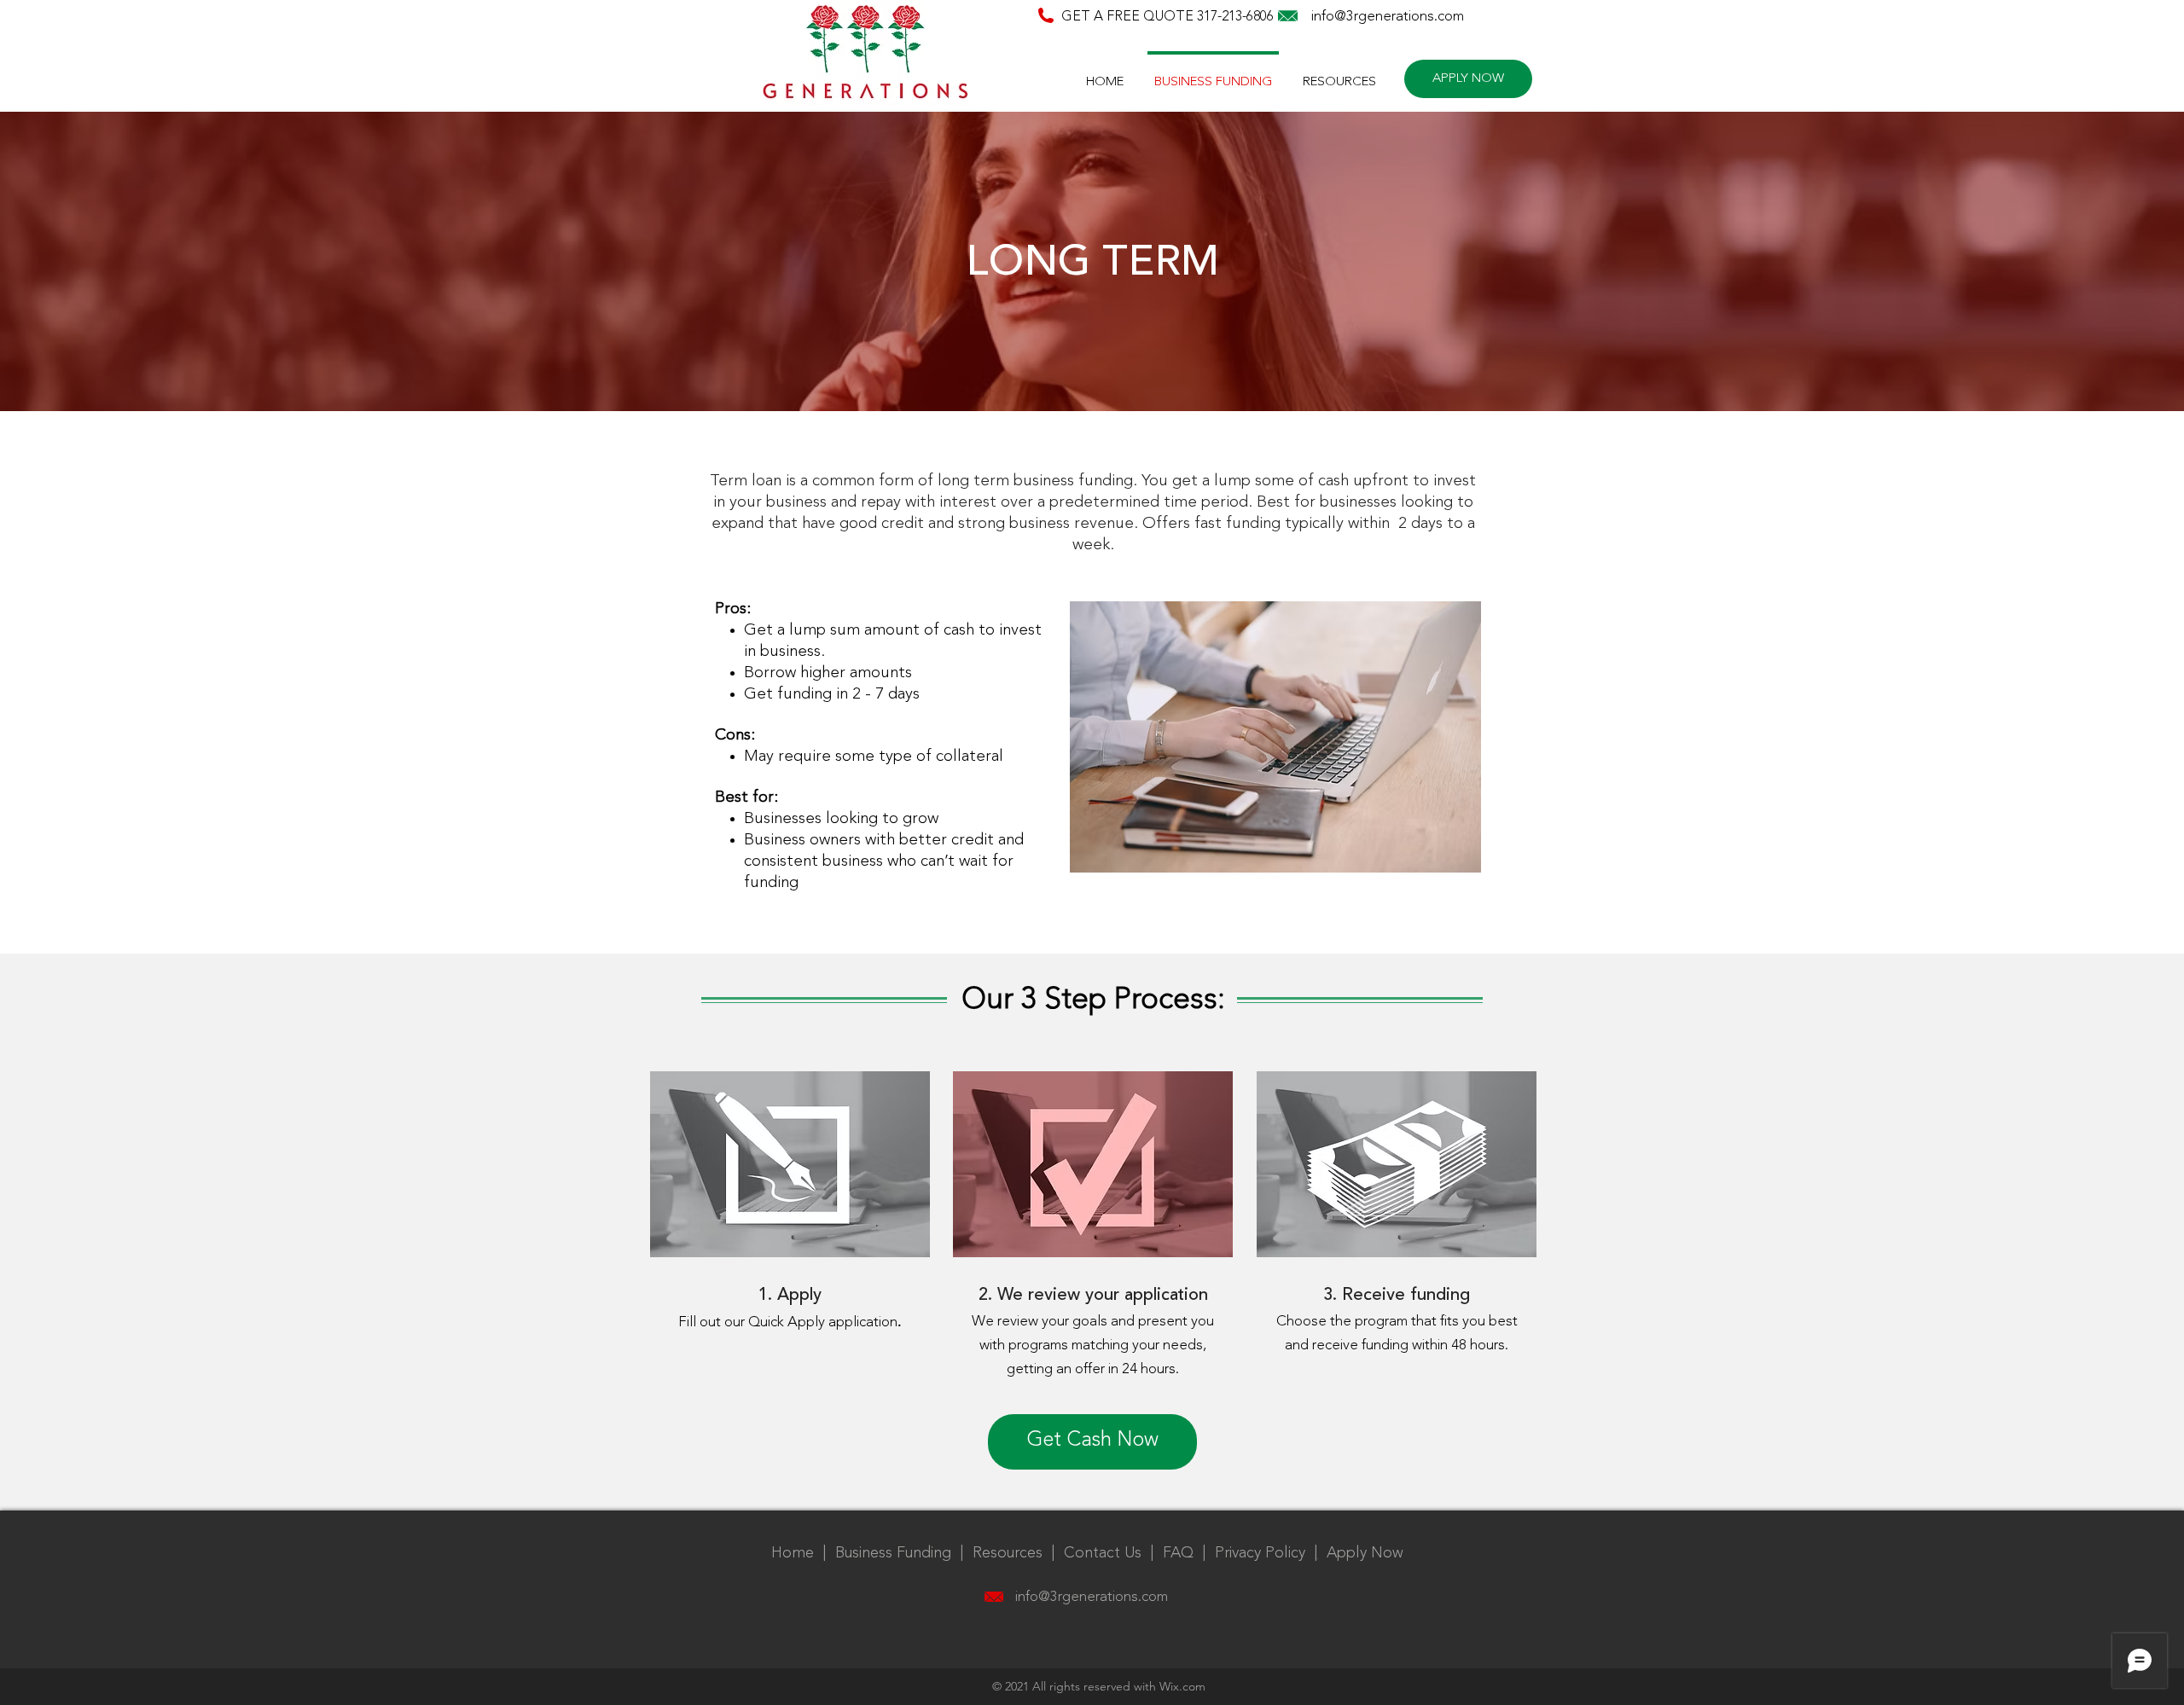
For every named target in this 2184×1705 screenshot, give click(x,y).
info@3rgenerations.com (1388, 17)
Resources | (1018, 1553)
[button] (1339, 75)
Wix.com (1182, 1686)
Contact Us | (1113, 1553)
